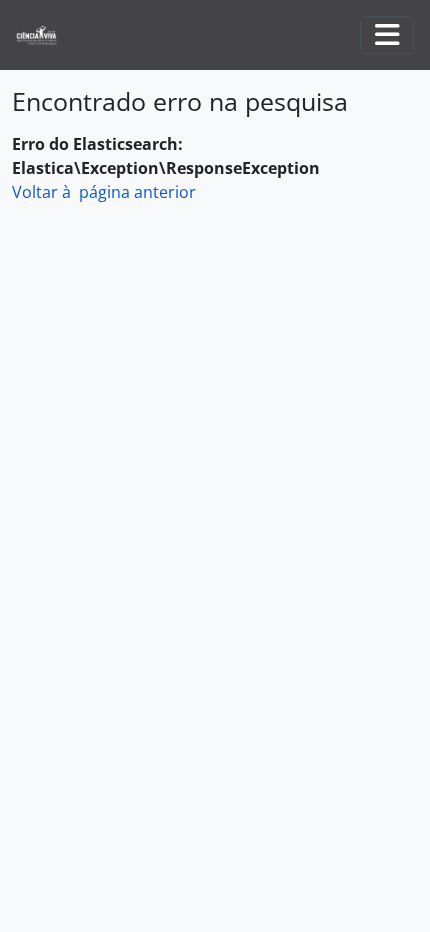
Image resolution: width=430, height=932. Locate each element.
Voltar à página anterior (104, 192)
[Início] (44, 35)
